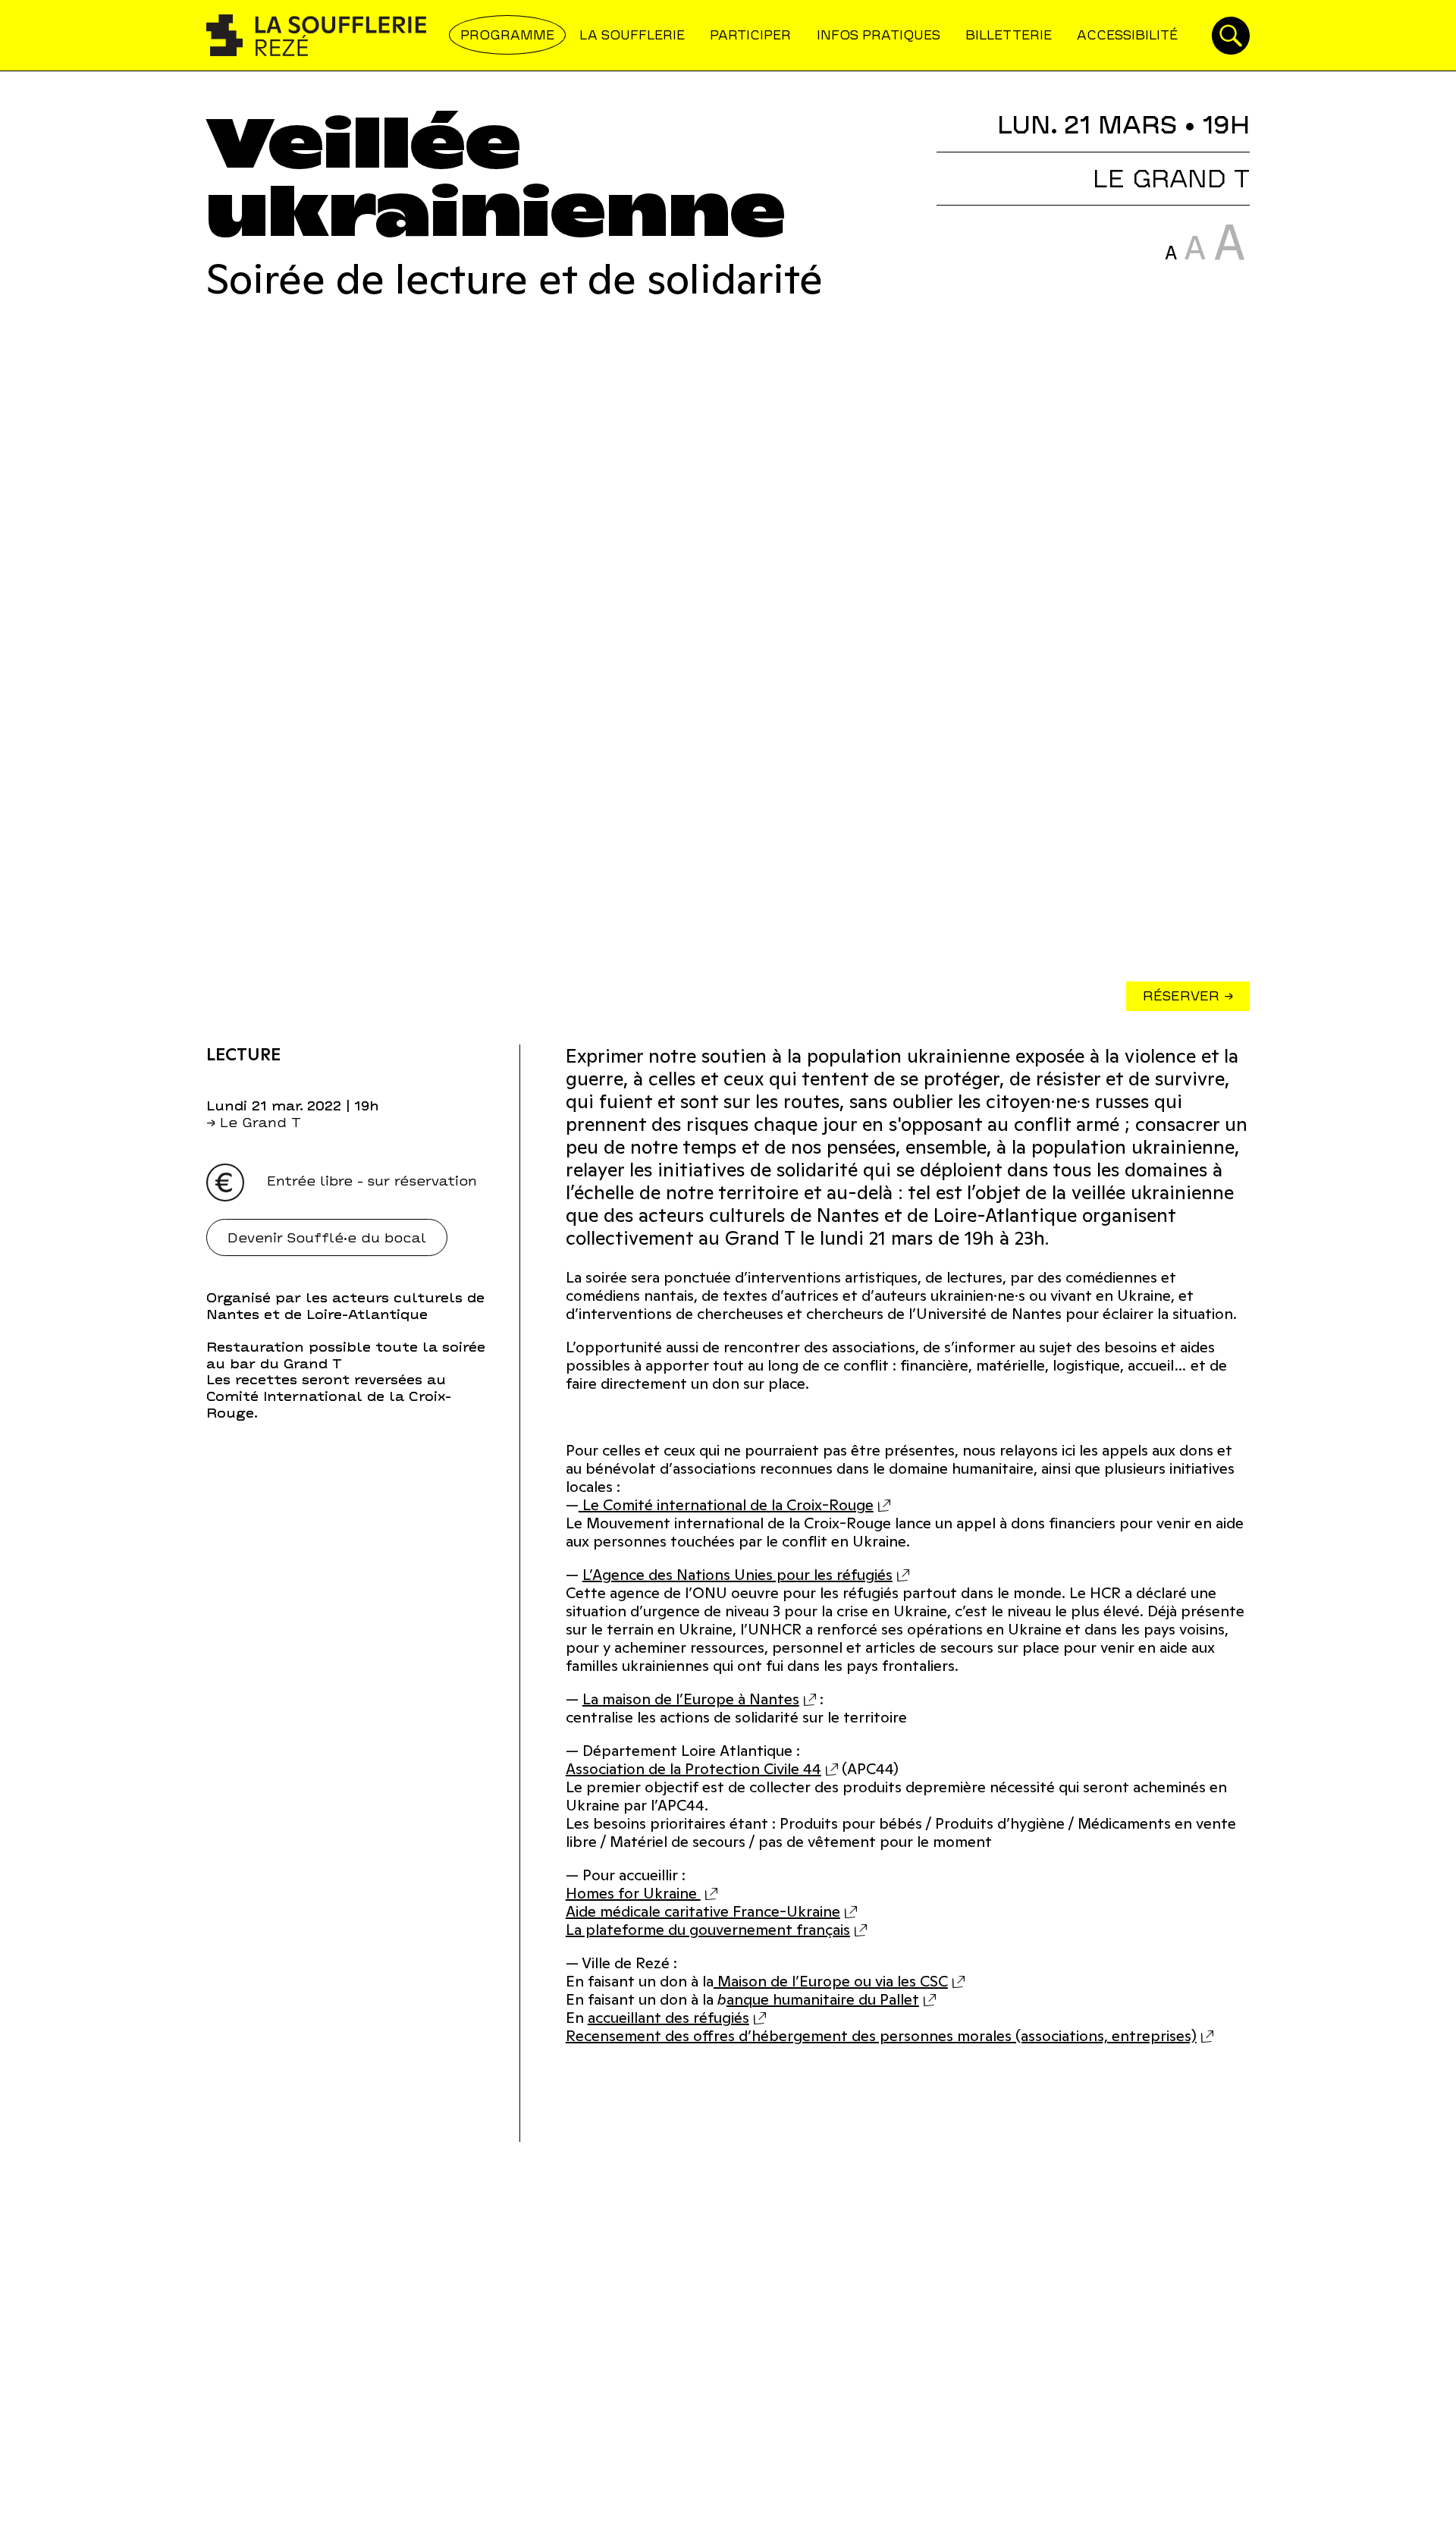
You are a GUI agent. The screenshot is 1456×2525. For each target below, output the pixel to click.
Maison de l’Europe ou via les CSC (831, 1981)
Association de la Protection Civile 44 (693, 1769)
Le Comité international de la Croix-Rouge (726, 1505)
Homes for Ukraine (633, 1893)
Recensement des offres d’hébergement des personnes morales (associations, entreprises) (881, 2036)
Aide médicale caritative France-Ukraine (703, 1911)
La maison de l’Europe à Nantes (691, 1699)
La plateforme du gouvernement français (708, 1930)
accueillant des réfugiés (668, 2018)
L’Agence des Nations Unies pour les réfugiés (737, 1575)
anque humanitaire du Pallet (823, 1999)
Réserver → (1188, 996)
